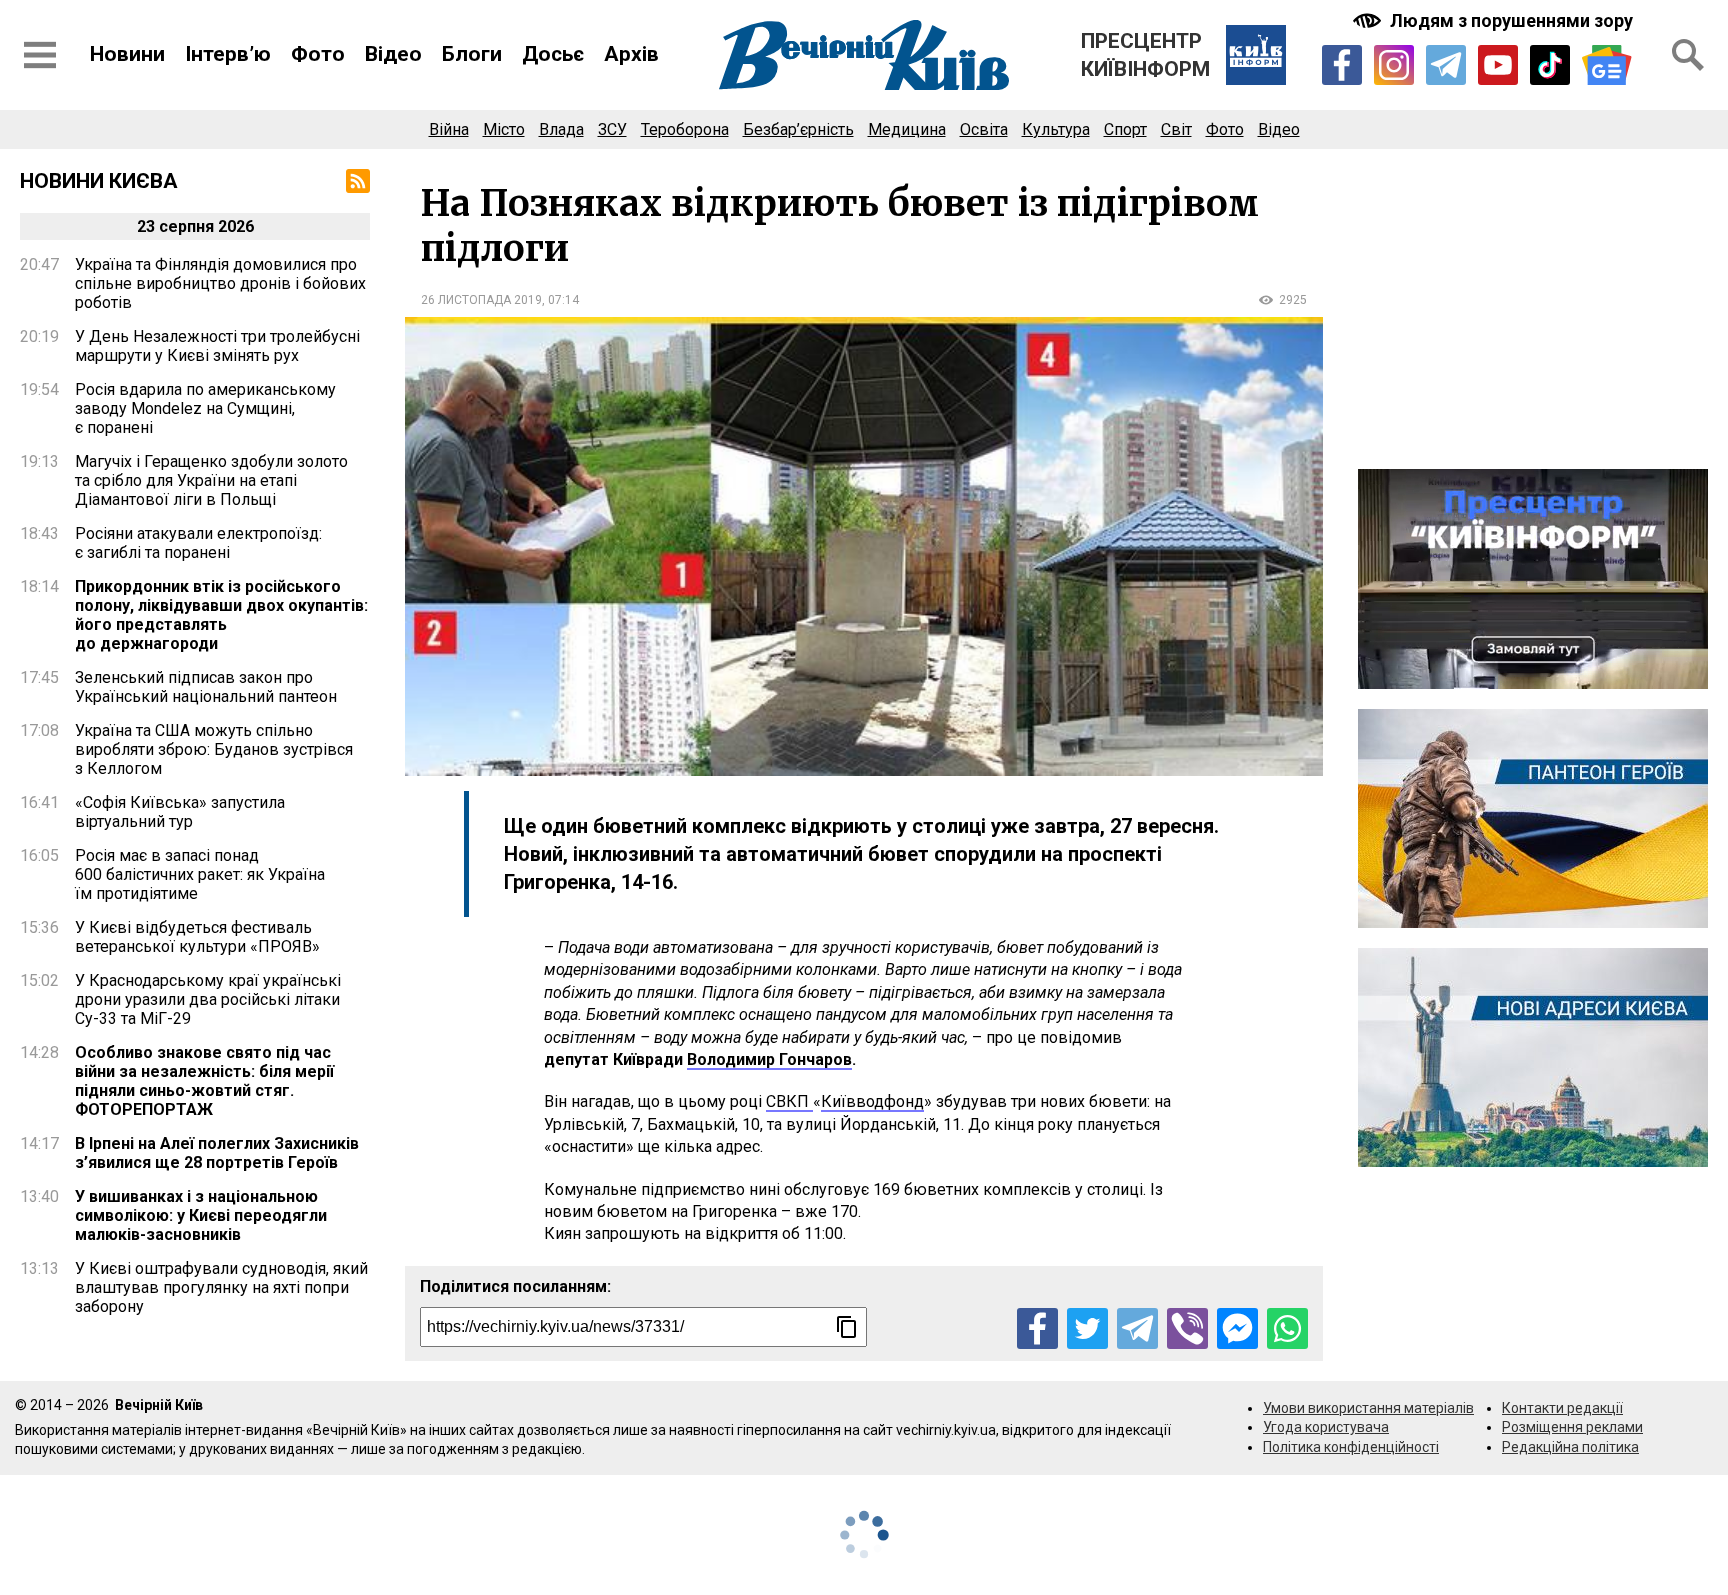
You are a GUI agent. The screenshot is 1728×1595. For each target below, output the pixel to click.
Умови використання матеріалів (1368, 1408)
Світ (1176, 129)
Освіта (984, 129)
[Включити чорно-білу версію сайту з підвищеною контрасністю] (1495, 20)
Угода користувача (1326, 1427)
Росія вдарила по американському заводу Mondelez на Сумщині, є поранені (205, 408)
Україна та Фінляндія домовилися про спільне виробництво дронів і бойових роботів (220, 283)
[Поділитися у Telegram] (1137, 1328)
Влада (561, 129)
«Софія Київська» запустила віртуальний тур (180, 812)
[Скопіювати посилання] (847, 1327)
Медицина (907, 129)
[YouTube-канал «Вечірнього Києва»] (1498, 65)
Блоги (472, 54)
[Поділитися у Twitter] (1087, 1328)
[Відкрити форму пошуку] (1688, 55)
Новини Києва (99, 181)
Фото (318, 54)
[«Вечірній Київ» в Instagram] (1394, 65)
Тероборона (685, 129)
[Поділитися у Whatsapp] (1287, 1328)
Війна (449, 129)
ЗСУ (612, 129)
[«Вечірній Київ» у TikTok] (1550, 65)
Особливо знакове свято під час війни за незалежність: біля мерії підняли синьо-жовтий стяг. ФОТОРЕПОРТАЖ (204, 1081)
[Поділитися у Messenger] (1237, 1328)
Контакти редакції (1562, 1408)
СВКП (789, 1101)
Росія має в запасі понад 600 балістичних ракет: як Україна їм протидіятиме (200, 874)
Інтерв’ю (228, 54)
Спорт (1125, 129)
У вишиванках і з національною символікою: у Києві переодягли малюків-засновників (201, 1215)
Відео (393, 54)
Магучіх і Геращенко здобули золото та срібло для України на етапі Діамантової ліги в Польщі (211, 480)
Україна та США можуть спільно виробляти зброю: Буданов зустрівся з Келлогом (214, 749)
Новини (127, 54)
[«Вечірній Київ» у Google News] (1607, 65)
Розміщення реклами (1572, 1427)
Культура (1056, 129)
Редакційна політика (1570, 1447)
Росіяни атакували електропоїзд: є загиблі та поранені (198, 543)
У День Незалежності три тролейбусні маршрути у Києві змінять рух (217, 346)
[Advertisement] (1533, 309)
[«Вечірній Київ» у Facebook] (1342, 65)
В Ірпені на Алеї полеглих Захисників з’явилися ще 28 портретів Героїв (217, 1153)
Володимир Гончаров (769, 1059)
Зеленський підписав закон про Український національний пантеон (206, 687)
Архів (631, 54)
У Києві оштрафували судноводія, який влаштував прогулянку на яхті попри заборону (221, 1287)
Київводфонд (872, 1101)
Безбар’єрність (798, 129)
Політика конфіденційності (1351, 1447)
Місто (504, 129)
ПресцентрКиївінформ (1145, 55)
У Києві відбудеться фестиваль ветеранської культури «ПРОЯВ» (197, 937)
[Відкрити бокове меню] (40, 55)
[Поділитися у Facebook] (1037, 1328)
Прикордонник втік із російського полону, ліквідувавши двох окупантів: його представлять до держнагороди (221, 615)
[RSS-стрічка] (358, 181)
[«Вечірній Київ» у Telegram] (1446, 65)
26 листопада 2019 (481, 300)
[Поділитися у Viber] (1187, 1328)
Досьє (553, 54)
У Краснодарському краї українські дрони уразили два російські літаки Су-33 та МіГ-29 (208, 999)
